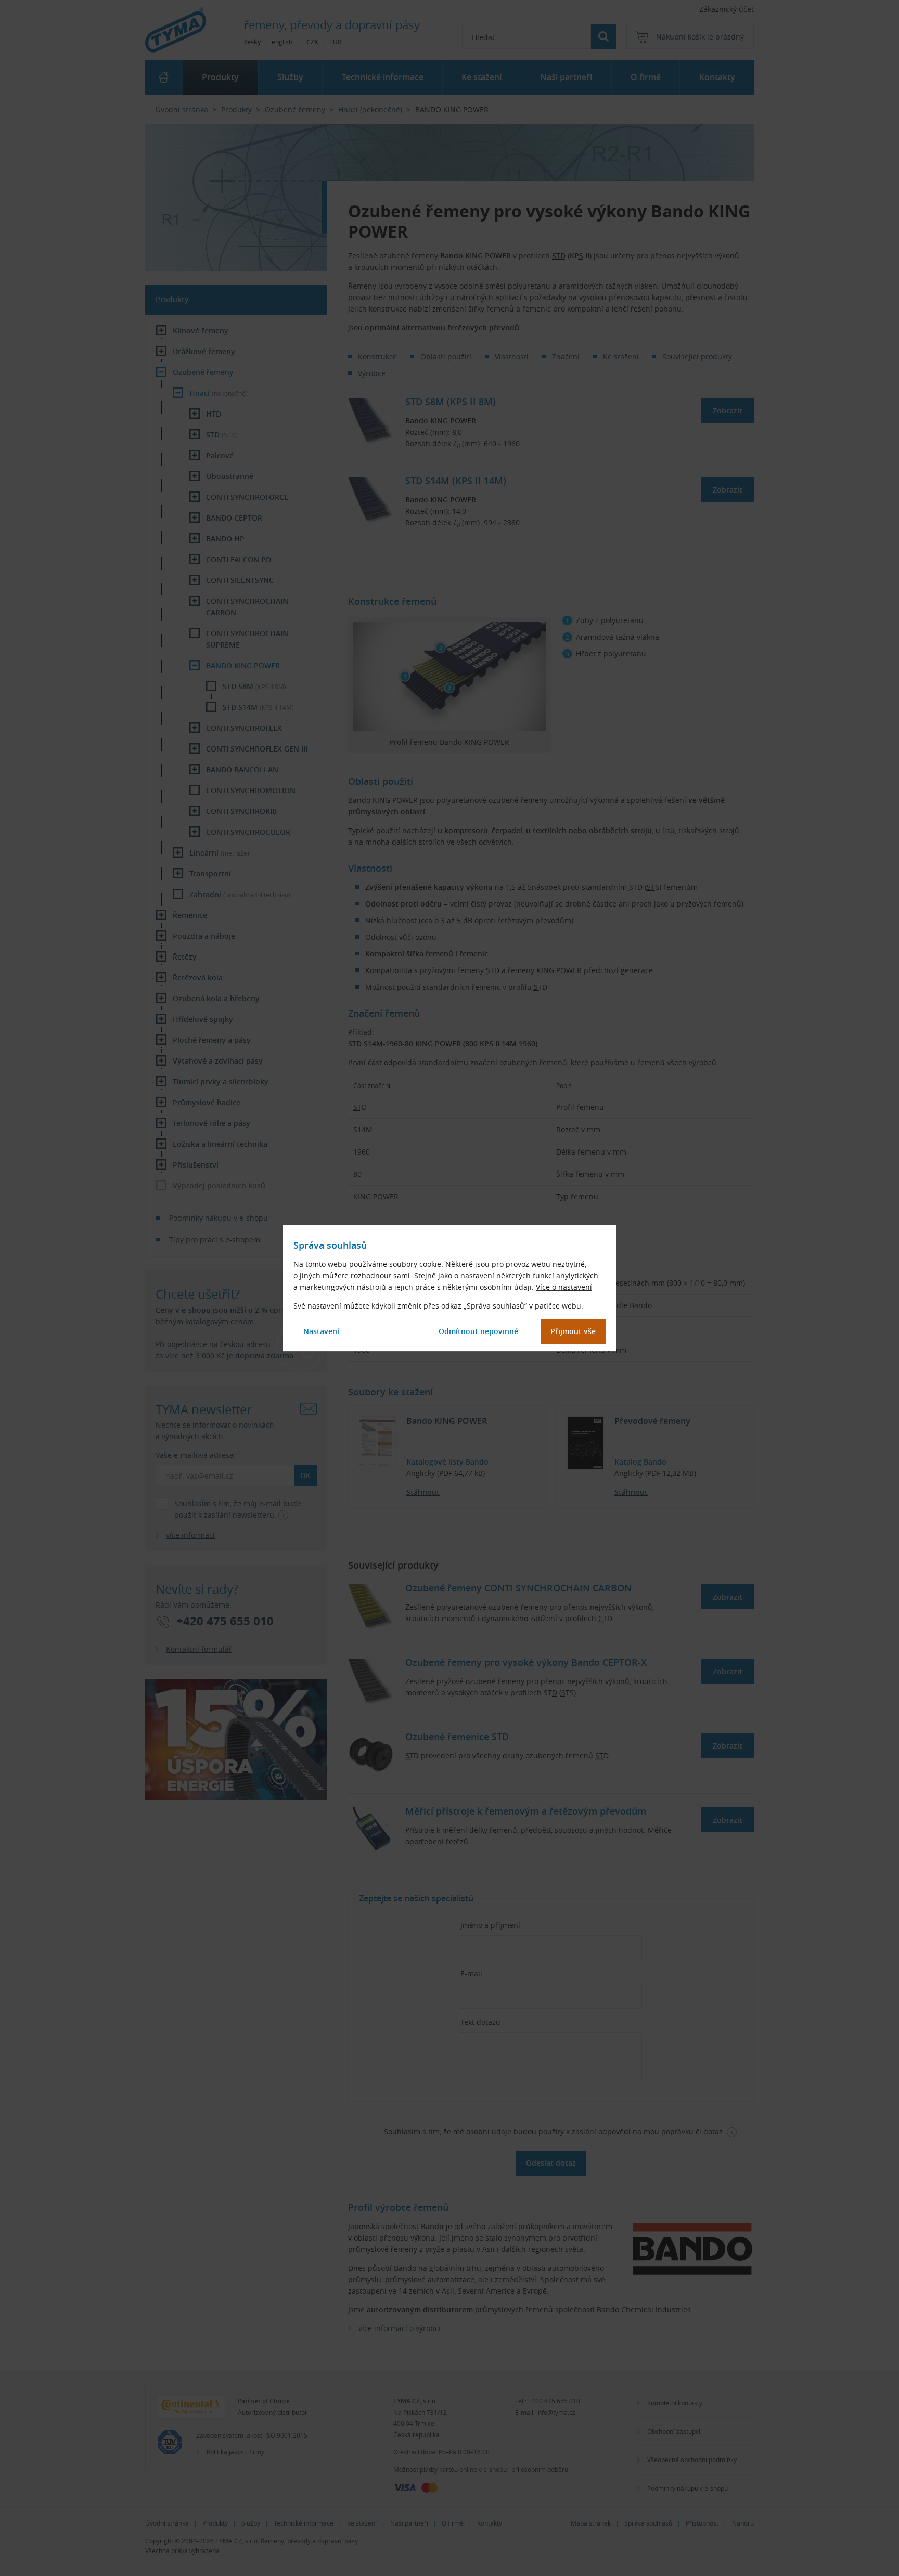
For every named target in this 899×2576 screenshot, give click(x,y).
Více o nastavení (564, 1287)
